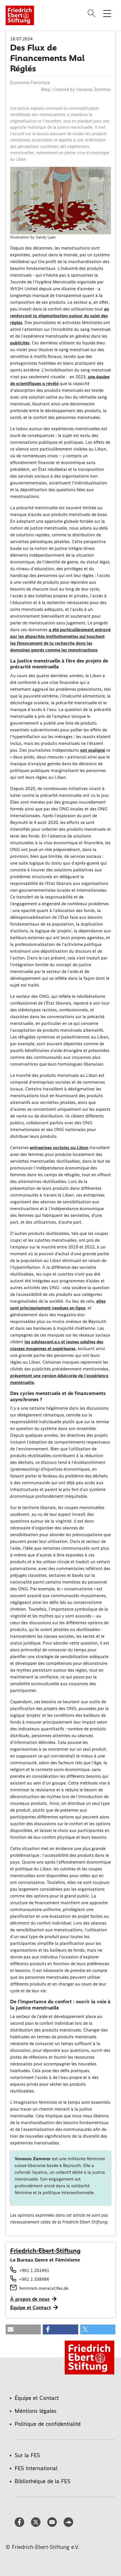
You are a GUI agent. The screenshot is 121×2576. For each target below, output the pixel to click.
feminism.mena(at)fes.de (44, 2288)
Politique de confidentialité (48, 2424)
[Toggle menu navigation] (107, 13)
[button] (23, 2329)
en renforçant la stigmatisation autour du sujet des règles (60, 316)
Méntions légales (36, 2411)
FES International (36, 2468)
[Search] (92, 13)
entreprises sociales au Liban (59, 1148)
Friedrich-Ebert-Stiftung (45, 2251)
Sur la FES (27, 2455)
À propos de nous (30, 2299)
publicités (20, 343)
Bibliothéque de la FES (42, 2481)
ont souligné (93, 750)
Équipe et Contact (31, 2308)
